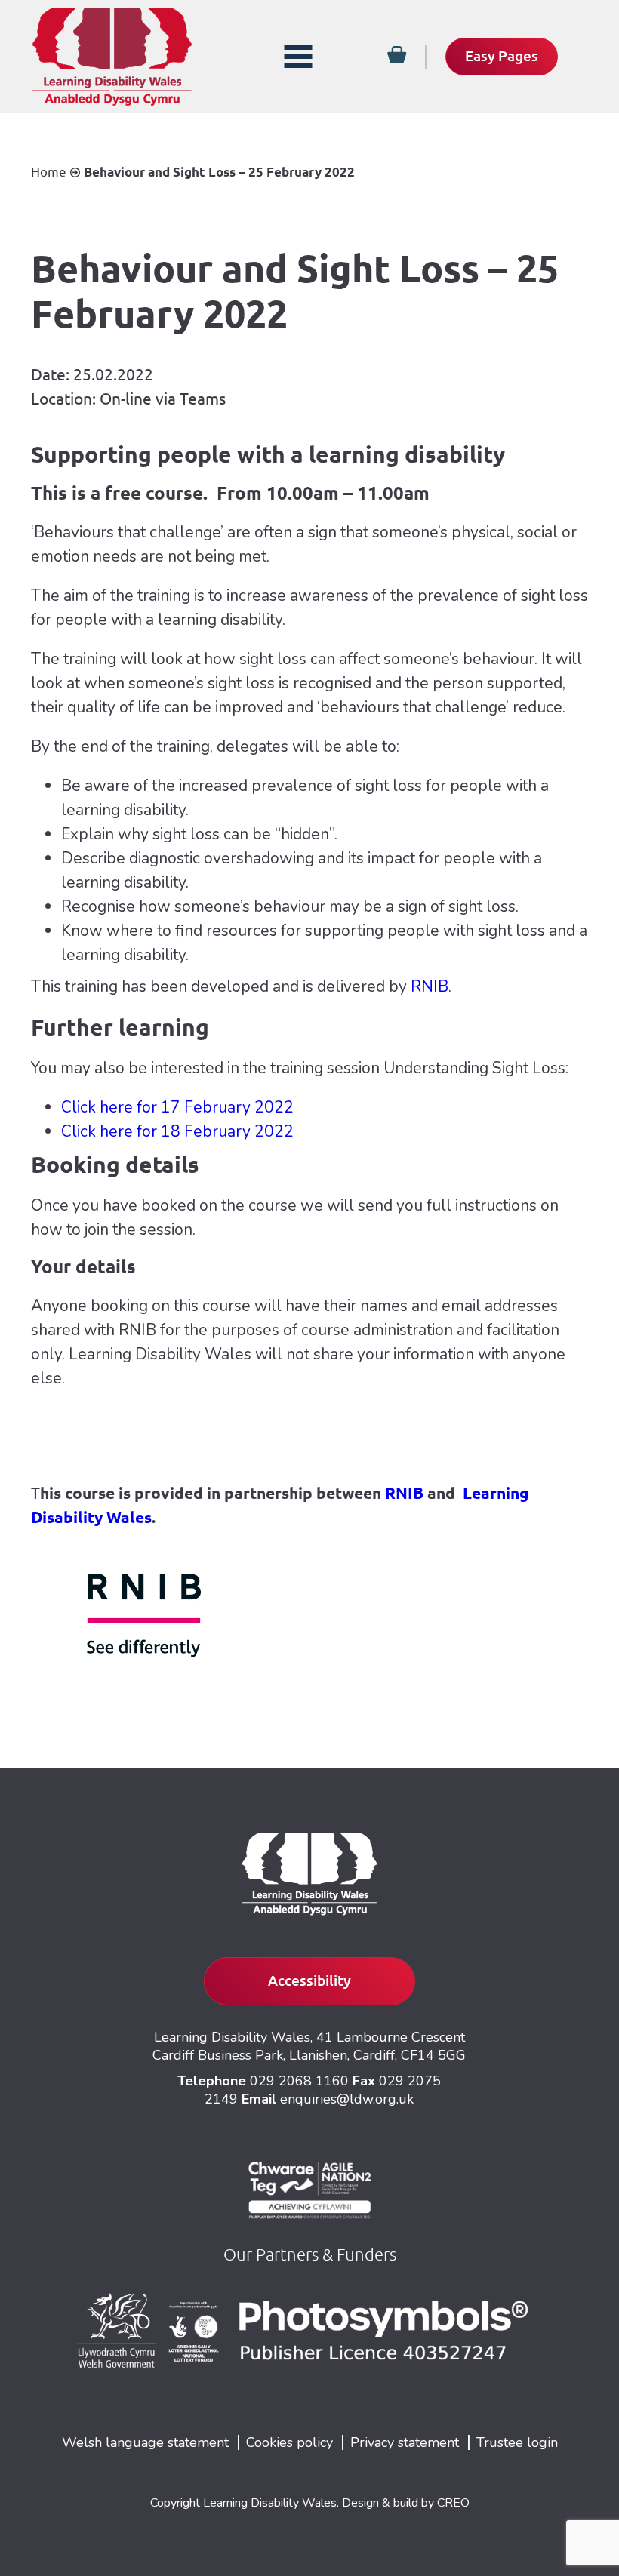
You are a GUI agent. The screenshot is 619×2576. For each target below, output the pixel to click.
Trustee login (517, 2442)
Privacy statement (405, 2442)
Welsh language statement (145, 2442)
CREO (453, 2503)
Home (49, 172)
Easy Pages (502, 56)
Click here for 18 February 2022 (177, 1131)
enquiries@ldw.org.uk (347, 2099)
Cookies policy (289, 2442)
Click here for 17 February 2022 (177, 1107)
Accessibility (309, 1980)
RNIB (430, 986)
